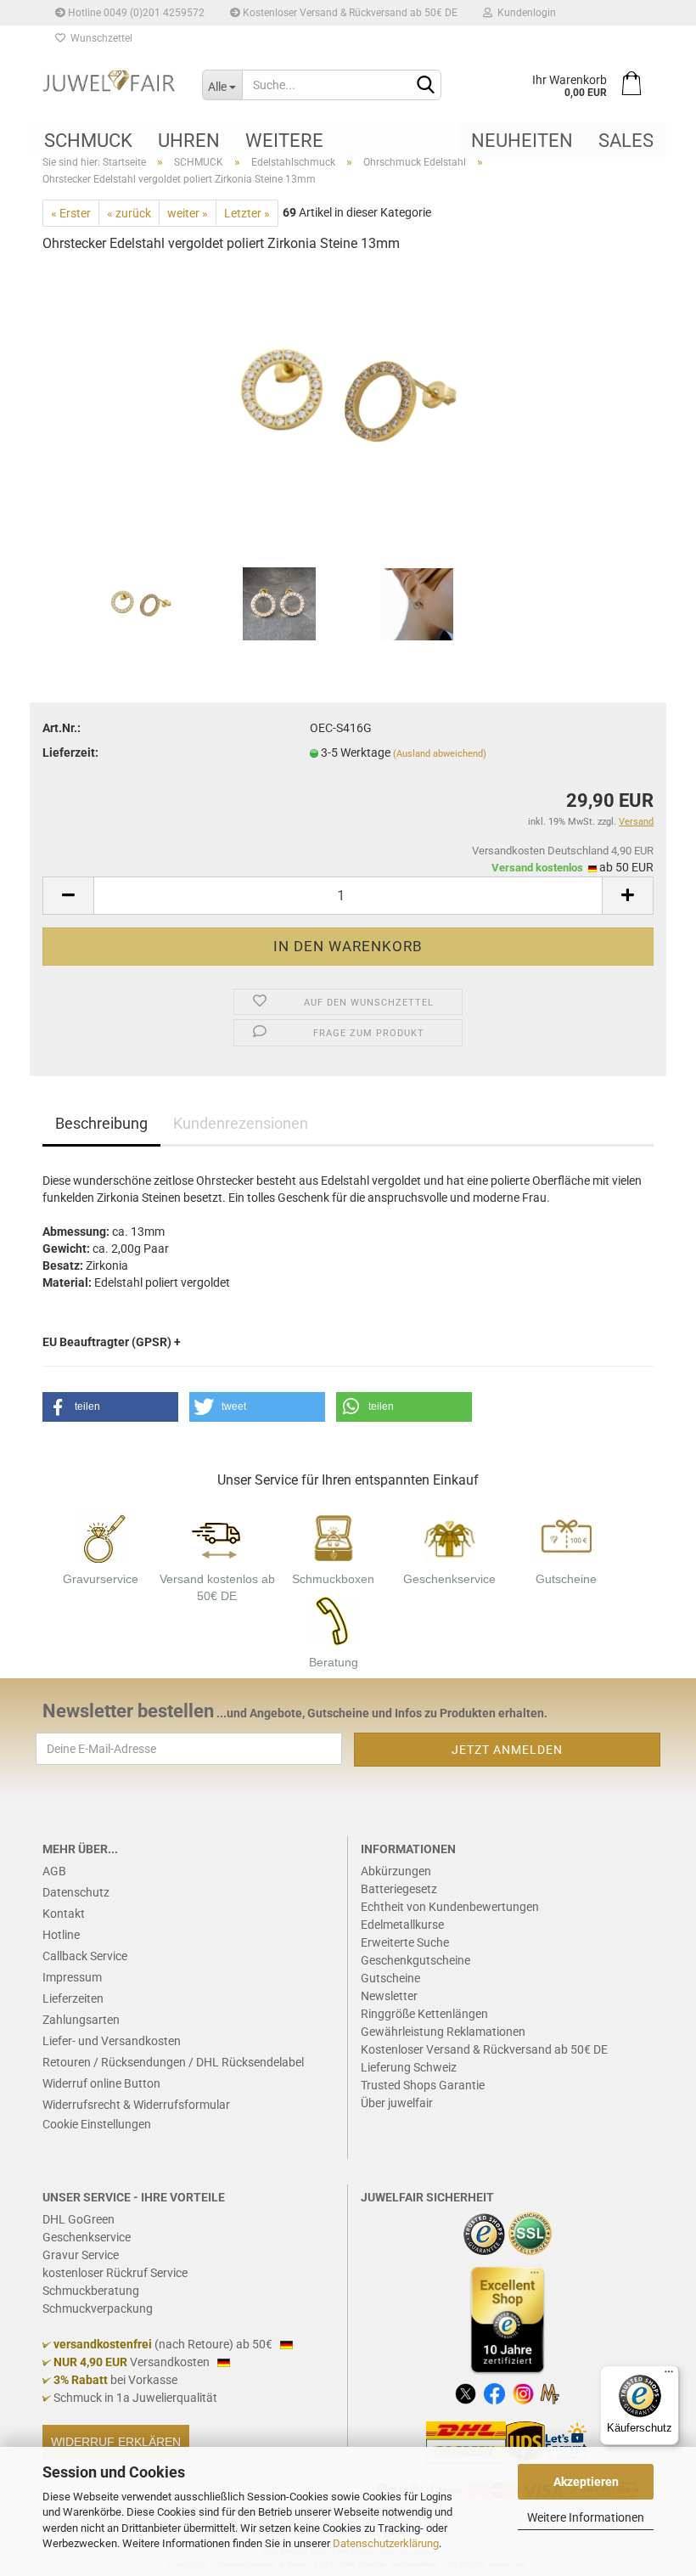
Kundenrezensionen (241, 1123)
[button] (110, 1407)
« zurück (129, 213)
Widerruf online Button (101, 2083)
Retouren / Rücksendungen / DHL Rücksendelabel (173, 2062)
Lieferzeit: (70, 753)
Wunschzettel (99, 38)
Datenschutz (76, 1892)
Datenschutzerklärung (386, 2543)
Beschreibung (101, 1123)
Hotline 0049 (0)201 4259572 (135, 13)
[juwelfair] (109, 81)
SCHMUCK (88, 141)
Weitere (284, 141)
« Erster (71, 213)
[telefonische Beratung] (334, 1620)
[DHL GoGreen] (466, 2442)
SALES (626, 141)
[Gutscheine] (566, 1536)
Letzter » (247, 213)
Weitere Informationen (586, 2517)
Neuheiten (522, 141)
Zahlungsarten (81, 2020)
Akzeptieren (586, 2482)
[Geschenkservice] (450, 1536)
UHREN (189, 141)
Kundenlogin (524, 13)
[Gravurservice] (101, 1536)
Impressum (72, 1977)
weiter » (188, 213)
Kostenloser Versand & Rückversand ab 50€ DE (349, 13)
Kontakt (64, 1914)
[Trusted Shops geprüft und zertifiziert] (485, 2232)
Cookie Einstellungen (97, 2124)
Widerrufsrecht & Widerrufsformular (136, 2105)
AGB (54, 1871)
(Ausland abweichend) (440, 754)
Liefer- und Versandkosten (112, 2041)
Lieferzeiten (73, 1998)
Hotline (61, 1935)
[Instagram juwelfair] (523, 2393)
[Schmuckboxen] (334, 1536)
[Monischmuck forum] (550, 2393)
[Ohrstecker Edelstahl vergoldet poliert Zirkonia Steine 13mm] (348, 396)
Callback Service (85, 1956)
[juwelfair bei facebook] (494, 2393)
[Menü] (669, 2376)
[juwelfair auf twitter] (466, 2393)
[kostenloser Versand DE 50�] (217, 1536)
